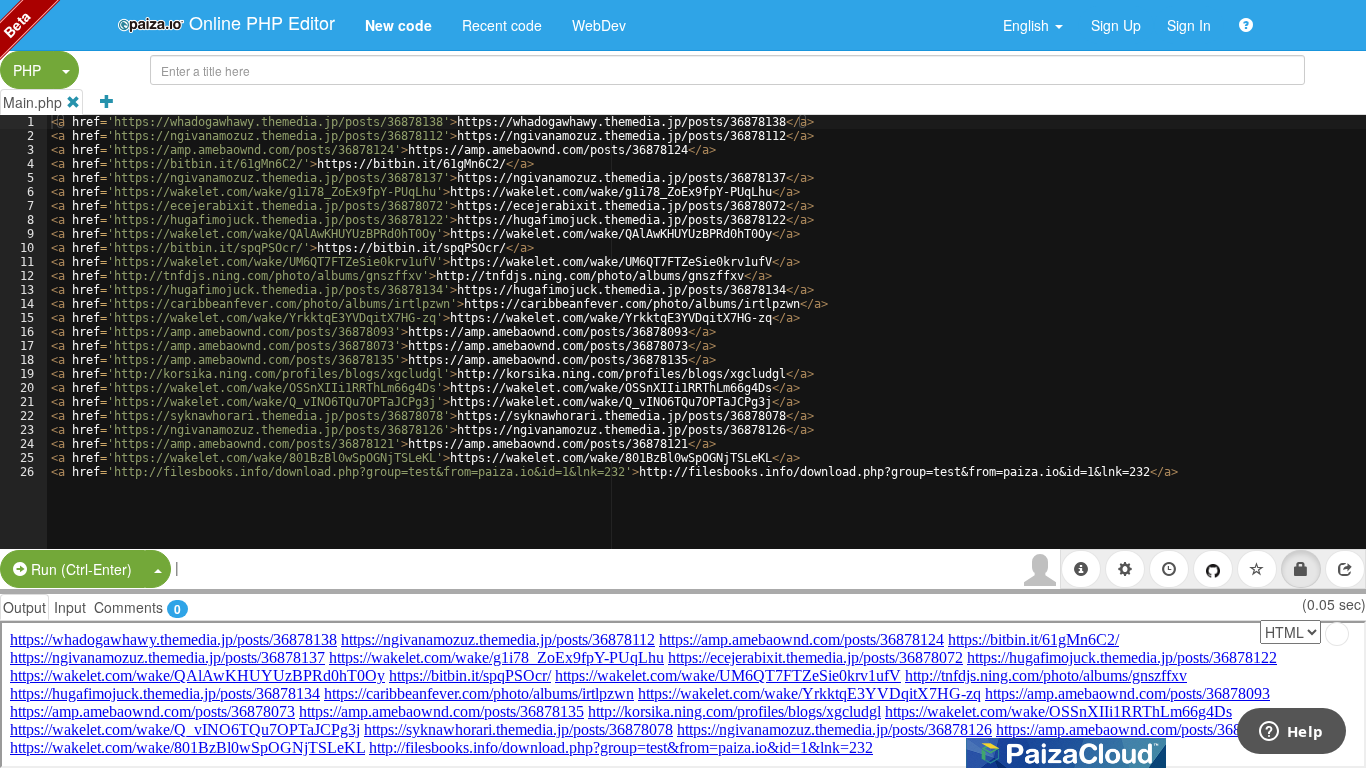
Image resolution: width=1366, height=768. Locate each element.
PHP (27, 70)
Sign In (1189, 25)
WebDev (599, 25)
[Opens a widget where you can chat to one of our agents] (1291, 733)
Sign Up (1116, 25)
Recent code (502, 25)
